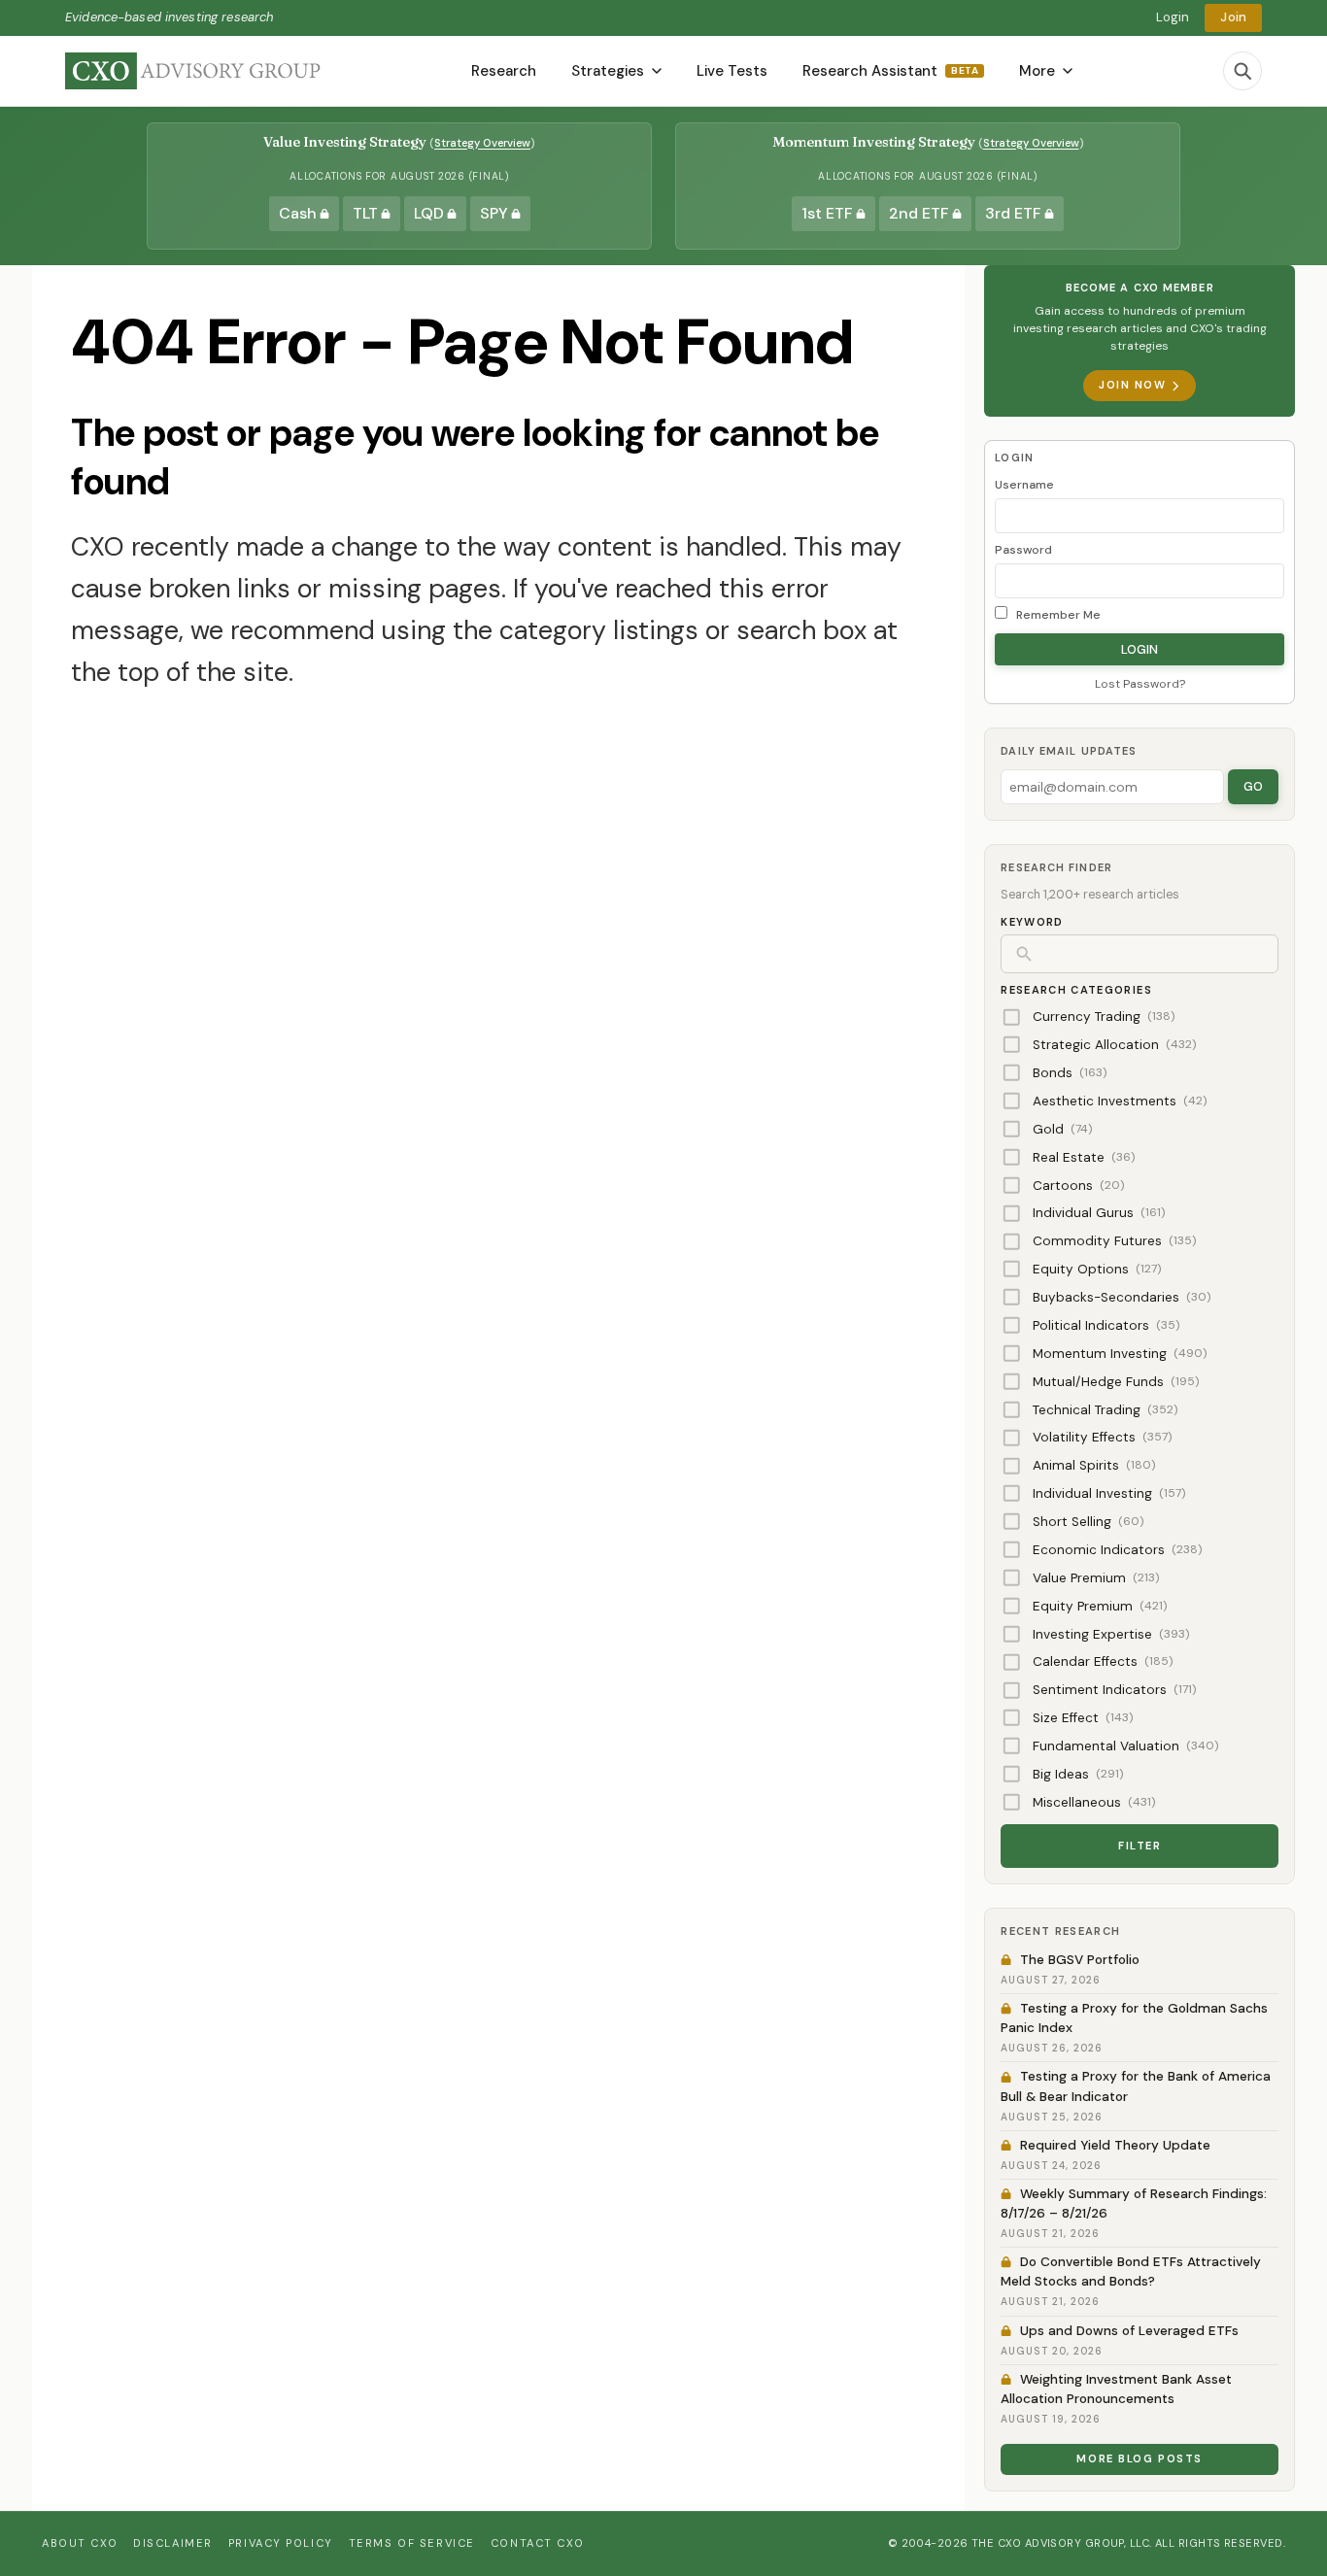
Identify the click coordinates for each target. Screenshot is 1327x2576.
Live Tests (732, 71)
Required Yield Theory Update (1115, 2145)
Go (1253, 786)
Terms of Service (412, 2543)
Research (504, 71)
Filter (1140, 1846)
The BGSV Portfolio (1080, 1960)
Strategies (608, 71)
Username (1024, 485)
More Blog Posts (1140, 2458)
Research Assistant (890, 71)
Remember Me (1057, 615)
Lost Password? (1140, 684)
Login (1173, 17)
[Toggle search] (1242, 71)
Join (1233, 17)
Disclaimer (173, 2543)
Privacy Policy (281, 2543)
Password (1023, 550)
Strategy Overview (482, 143)
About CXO (80, 2543)
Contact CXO (537, 2543)
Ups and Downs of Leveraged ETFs (1129, 2331)
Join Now (1132, 385)
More (1037, 71)
